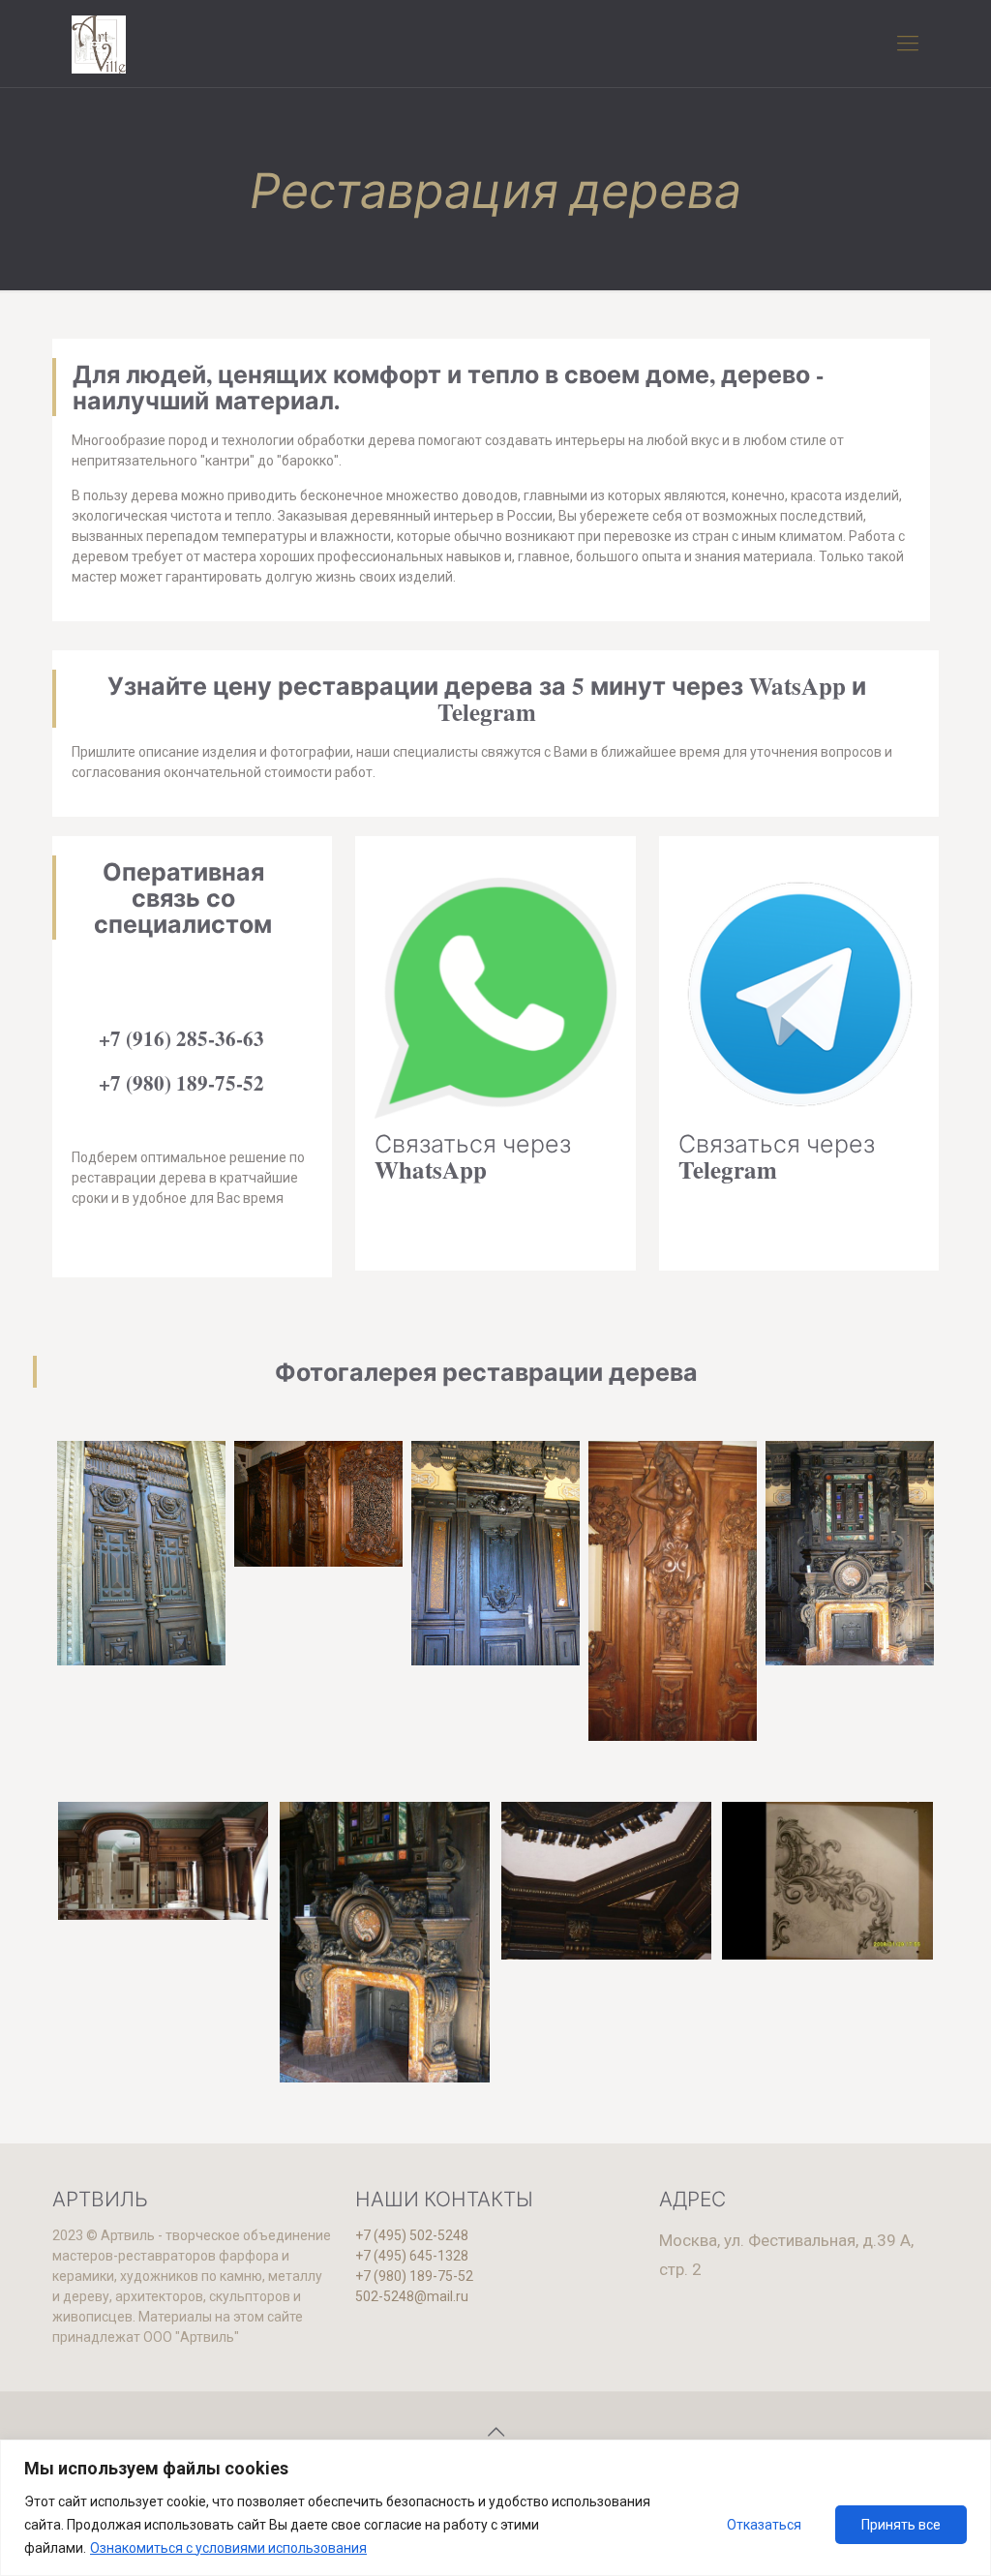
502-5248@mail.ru (412, 2296)
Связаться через (473, 1156)
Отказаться (764, 2525)
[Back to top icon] (495, 2432)
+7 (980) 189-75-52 (181, 1083)
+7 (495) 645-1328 (412, 2256)
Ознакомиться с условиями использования (228, 2548)
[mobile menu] (908, 44)
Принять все (901, 2525)
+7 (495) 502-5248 (412, 2235)
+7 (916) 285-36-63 (181, 1038)
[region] (495, 2508)
